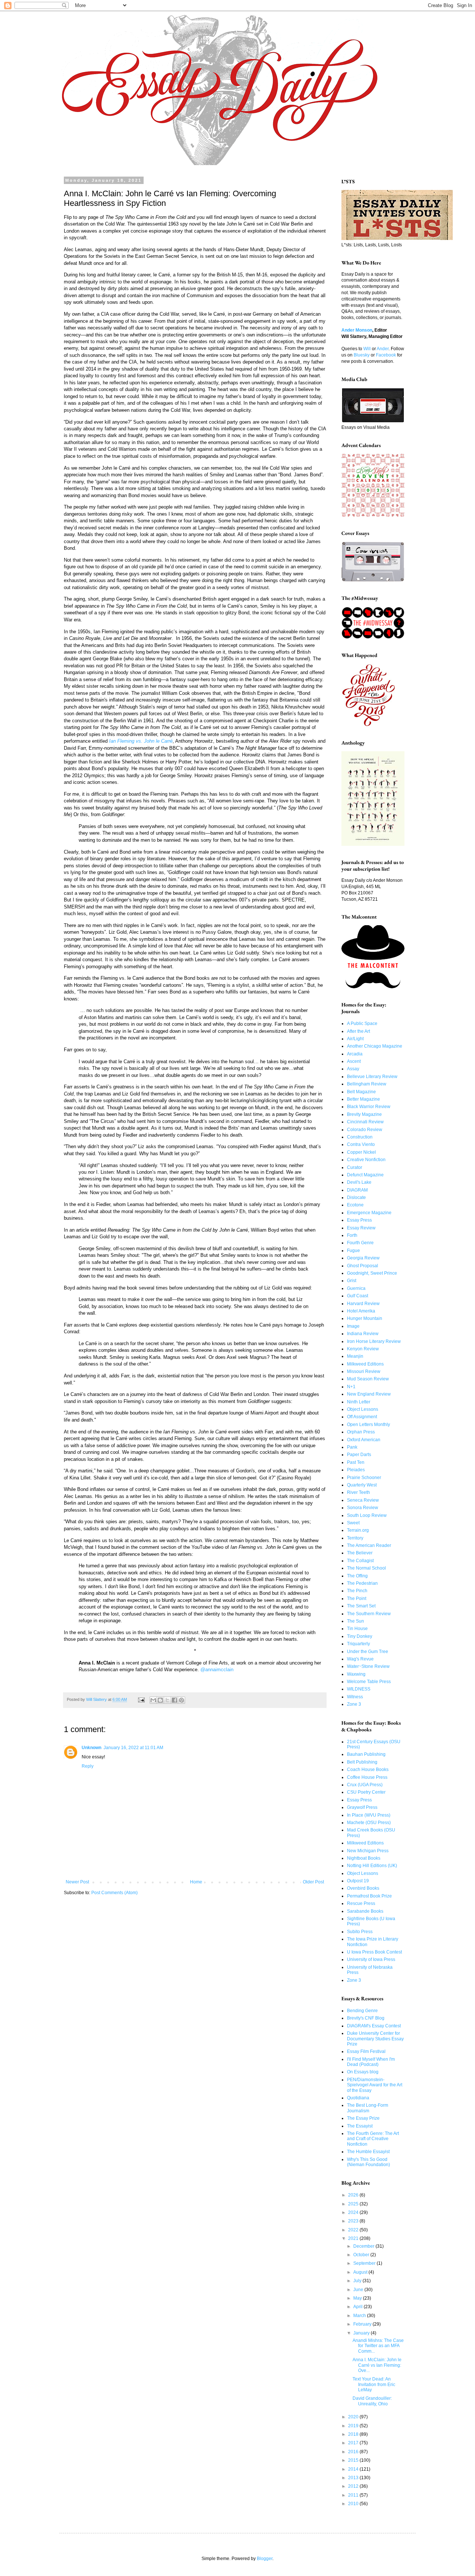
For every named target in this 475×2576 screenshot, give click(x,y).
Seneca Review (363, 1500)
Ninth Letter (359, 1402)
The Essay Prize (363, 2118)
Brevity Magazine (364, 1114)
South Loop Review (367, 1515)
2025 (354, 2204)
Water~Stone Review (368, 1666)
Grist (352, 1281)
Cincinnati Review (365, 1122)
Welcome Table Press (369, 1682)
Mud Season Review (368, 1379)
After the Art (358, 1031)
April (358, 2307)
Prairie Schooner (364, 1478)
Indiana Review (363, 1334)
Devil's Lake (359, 1182)
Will (367, 349)
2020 (354, 2417)
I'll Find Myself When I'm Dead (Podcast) (371, 2062)
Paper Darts (359, 1455)
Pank (352, 1447)
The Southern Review (369, 1614)
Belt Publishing (362, 1762)
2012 (354, 2486)
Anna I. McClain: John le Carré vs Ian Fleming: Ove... (377, 2365)
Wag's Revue (360, 1659)
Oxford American (364, 1440)
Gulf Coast (358, 1296)
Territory (355, 1538)
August (361, 2272)
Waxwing (356, 1674)
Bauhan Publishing (366, 1754)
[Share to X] (167, 1700)
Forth (352, 1235)
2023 (354, 2221)
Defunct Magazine (365, 1175)
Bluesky (362, 355)
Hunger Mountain (365, 1318)
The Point (357, 1598)
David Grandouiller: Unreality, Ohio (372, 2401)
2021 (354, 2238)
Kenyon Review (363, 1349)
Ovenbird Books (363, 1888)
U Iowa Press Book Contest (374, 1952)
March (360, 2316)
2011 (354, 2495)
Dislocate (356, 1197)
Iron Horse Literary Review (374, 1341)
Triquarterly (358, 1644)
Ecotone (355, 1205)
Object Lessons (363, 1409)
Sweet (353, 1523)
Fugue (353, 1251)
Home (196, 1882)
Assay (353, 1069)
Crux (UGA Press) (365, 1785)
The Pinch (357, 1591)
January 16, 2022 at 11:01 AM (133, 1748)
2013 (354, 2478)
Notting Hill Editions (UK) (372, 1866)
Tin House (357, 1629)
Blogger (265, 2559)
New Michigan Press (368, 1851)
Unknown (91, 1748)
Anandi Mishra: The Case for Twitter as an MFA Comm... (378, 2346)
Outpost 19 (358, 1881)
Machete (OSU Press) (369, 1823)
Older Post (313, 1882)
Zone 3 (354, 1704)
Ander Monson (357, 330)
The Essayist (360, 2126)
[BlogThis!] (160, 1700)
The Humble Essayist (368, 2152)
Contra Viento (361, 1144)
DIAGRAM (357, 1190)
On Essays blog (363, 2072)
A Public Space (362, 1023)
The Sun (356, 1621)
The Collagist (360, 1561)
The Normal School (366, 1568)
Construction (360, 1137)
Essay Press (359, 1220)
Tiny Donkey (360, 1636)
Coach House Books (368, 1770)
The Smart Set (361, 1606)
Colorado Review (365, 1130)
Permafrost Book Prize (369, 1896)
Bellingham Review (367, 1084)
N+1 (351, 1387)
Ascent (354, 1061)
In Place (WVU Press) (369, 1815)
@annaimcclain (217, 1670)
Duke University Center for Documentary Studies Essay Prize (375, 2039)
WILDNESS (359, 1689)
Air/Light (355, 1039)
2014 (354, 2469)
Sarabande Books (365, 1911)
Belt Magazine (361, 1092)
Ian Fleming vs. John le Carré (141, 741)
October (362, 2255)
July (358, 2281)
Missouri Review (364, 1371)
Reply (88, 1766)
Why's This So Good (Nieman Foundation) (368, 2162)
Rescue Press (361, 1903)
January (362, 2333)
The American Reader (369, 1545)
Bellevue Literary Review (372, 1077)
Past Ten (356, 1462)
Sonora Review (363, 1508)
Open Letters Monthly (368, 1425)
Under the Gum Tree (368, 1652)
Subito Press (360, 1932)
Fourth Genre (360, 1243)
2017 (354, 2443)
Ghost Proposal (363, 1266)
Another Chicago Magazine (375, 1046)
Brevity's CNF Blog (366, 2018)
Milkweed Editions (365, 1364)
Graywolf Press (362, 1807)
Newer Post (77, 1882)
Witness (355, 1697)
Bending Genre (362, 2011)
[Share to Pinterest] (181, 1700)
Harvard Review (363, 1304)
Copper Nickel (361, 1152)
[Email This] (153, 1700)
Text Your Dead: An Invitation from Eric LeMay (374, 2384)
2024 (354, 2212)
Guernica (356, 1288)
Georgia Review (363, 1258)
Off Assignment (362, 1417)
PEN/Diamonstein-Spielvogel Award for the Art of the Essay (375, 2085)
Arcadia (355, 1054)
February (363, 2324)
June (359, 2290)
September (365, 2263)
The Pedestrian (362, 1583)
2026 (354, 2195)
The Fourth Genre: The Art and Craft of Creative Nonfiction (373, 2139)
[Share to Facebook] (174, 1700)
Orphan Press (361, 1432)
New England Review (369, 1394)
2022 (354, 2230)
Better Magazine (363, 1099)
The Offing (357, 1576)
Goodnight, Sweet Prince (372, 1273)
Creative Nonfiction (366, 1160)
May (358, 2298)
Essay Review (361, 1228)
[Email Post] (141, 1699)
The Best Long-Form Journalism (368, 2108)
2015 (354, 2460)
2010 (354, 2504)
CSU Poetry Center (366, 1792)
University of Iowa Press (371, 1959)
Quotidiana (358, 2098)
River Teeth (358, 1492)
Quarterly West (362, 1485)
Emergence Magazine (369, 1213)
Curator (355, 1167)
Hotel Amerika (361, 1311)
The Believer (360, 1553)
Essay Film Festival (366, 2051)
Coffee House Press (367, 1777)
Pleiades (356, 1470)
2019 (354, 2426)
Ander (383, 349)
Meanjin (355, 1356)
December (364, 2246)
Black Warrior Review (369, 1107)
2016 (354, 2452)
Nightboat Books (364, 1858)
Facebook (386, 355)
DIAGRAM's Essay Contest (374, 2026)
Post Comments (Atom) (114, 1893)
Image (353, 1326)
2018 (354, 2434)
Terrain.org (358, 1530)
